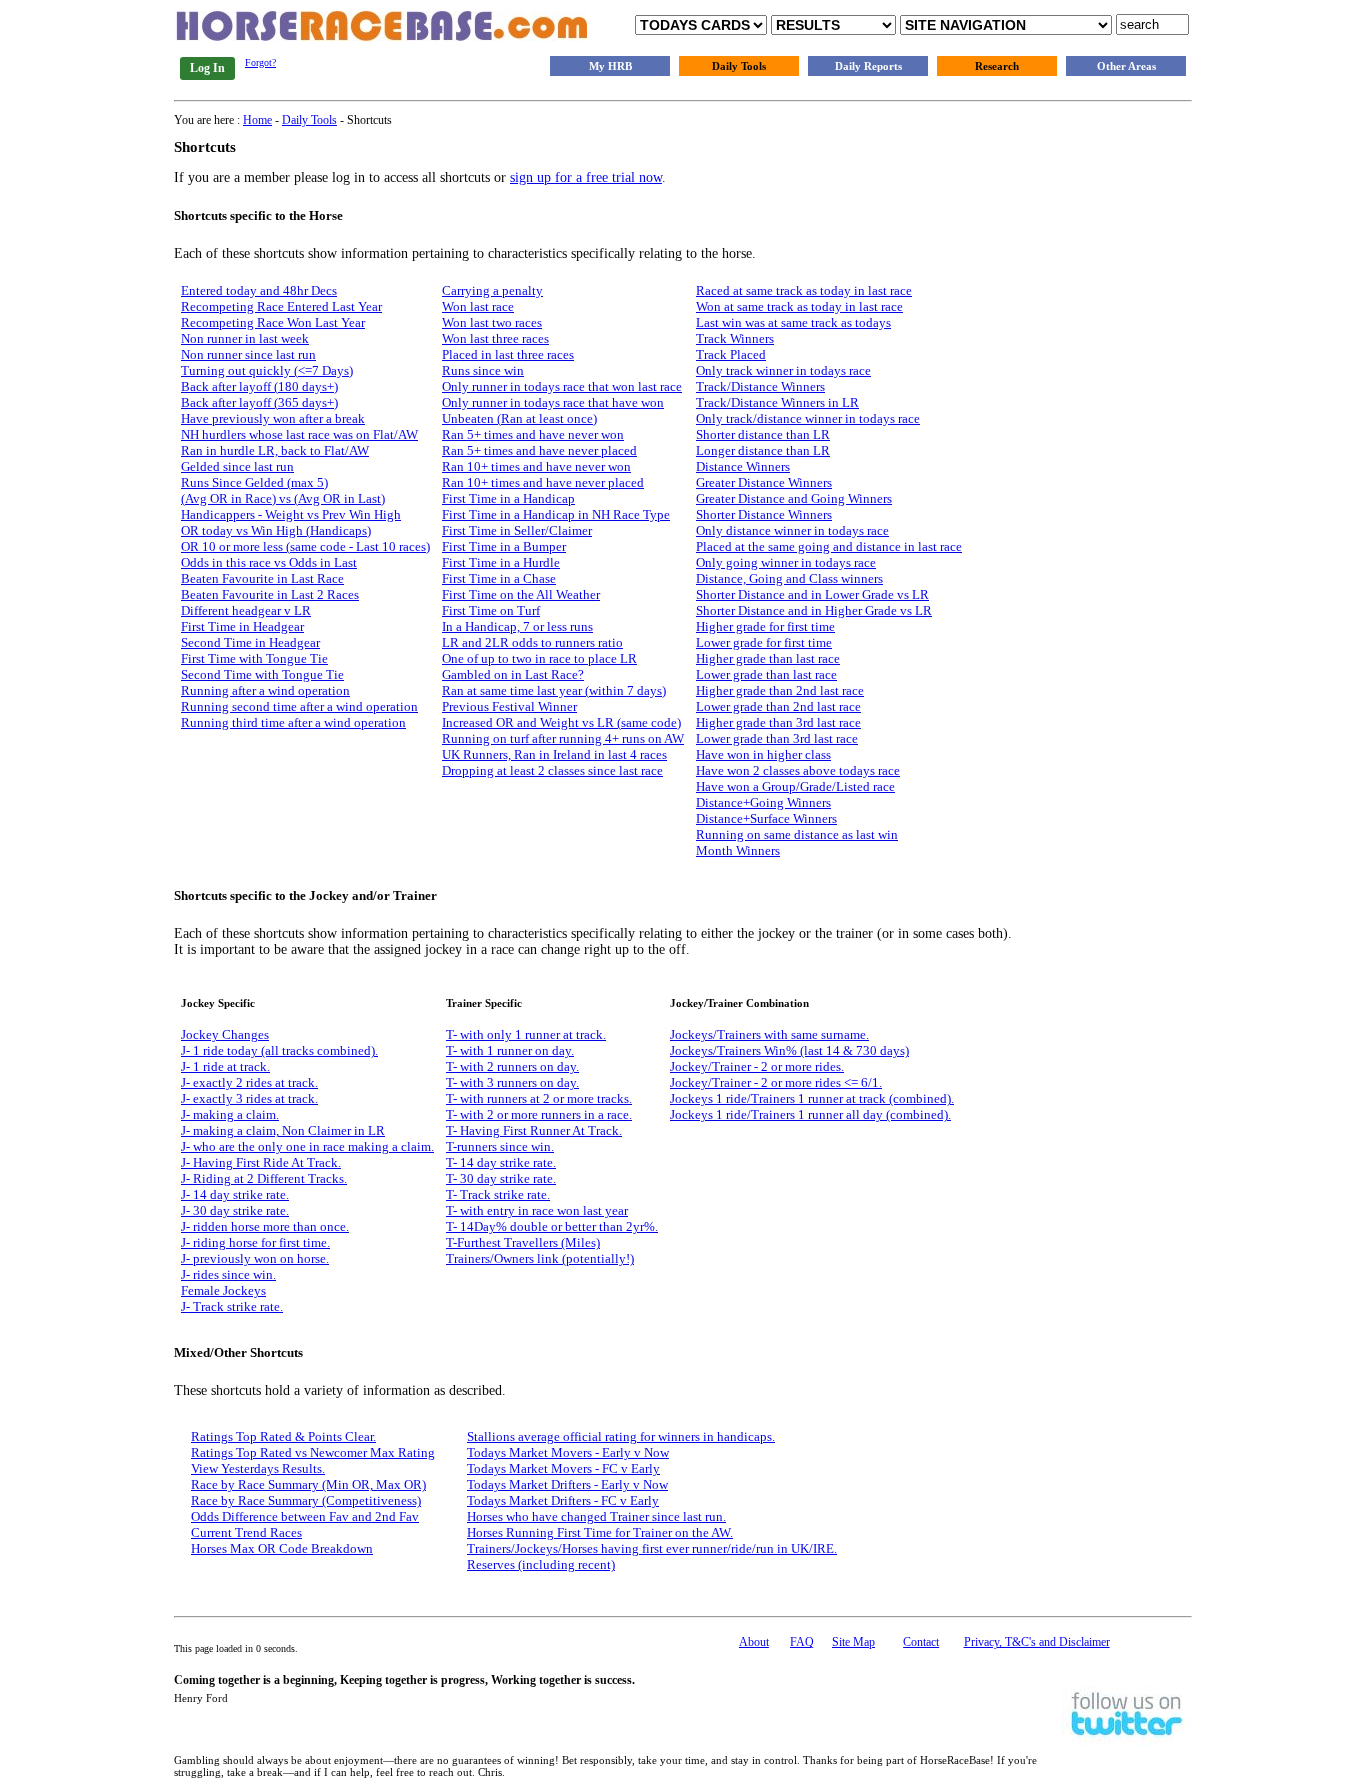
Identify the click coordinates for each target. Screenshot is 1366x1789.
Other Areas (1126, 66)
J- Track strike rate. (232, 1306)
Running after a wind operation (265, 690)
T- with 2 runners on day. (512, 1066)
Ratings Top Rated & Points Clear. (283, 1436)
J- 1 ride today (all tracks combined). (279, 1050)
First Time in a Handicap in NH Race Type (556, 514)
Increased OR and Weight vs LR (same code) (561, 722)
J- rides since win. (228, 1274)
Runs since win (483, 370)
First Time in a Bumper (504, 546)
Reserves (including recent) (541, 1564)
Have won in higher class (763, 754)
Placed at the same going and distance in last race (829, 546)
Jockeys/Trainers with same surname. (769, 1034)
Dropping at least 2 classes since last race (552, 770)
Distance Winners (743, 466)
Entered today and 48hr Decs (259, 290)
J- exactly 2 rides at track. (249, 1082)
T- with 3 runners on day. (512, 1082)
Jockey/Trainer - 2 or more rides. (757, 1066)
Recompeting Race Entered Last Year (281, 306)
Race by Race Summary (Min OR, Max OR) (308, 1484)
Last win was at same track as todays (793, 322)
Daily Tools (739, 66)
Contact (921, 1642)
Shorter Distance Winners (764, 514)
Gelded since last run (237, 466)
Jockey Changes (225, 1034)
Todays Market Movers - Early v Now (568, 1452)
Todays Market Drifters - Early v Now (567, 1484)
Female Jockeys (223, 1290)
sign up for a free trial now (586, 177)
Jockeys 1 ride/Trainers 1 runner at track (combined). (812, 1098)
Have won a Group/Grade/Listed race (795, 786)
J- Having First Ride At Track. (261, 1162)
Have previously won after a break (273, 418)
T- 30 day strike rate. (501, 1178)
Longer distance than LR (763, 450)
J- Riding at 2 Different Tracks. (264, 1178)
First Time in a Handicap (508, 498)
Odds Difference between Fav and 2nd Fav (305, 1516)
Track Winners (735, 338)
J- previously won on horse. (255, 1258)
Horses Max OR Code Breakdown (282, 1548)
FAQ (802, 1642)
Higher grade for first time (765, 626)
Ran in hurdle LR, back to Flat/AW (275, 450)
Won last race (478, 306)
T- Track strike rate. (498, 1194)
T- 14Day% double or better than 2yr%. (552, 1226)
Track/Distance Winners (760, 386)
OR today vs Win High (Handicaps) (276, 530)
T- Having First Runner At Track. (534, 1130)
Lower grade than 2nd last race (778, 706)
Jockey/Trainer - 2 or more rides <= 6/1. (776, 1082)
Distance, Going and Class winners (789, 578)
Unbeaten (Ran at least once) (519, 418)
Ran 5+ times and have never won (533, 434)
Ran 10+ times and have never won (536, 466)
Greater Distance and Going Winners (794, 498)
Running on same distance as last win (797, 834)
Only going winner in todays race (786, 562)
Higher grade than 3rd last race (778, 722)
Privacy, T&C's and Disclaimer (1037, 1642)
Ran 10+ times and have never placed (543, 482)
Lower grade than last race (766, 674)
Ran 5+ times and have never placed (539, 450)
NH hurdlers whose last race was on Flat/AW (299, 434)
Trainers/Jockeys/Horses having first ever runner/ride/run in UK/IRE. (652, 1548)
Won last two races (492, 322)
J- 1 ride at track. (225, 1066)
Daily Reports (868, 66)
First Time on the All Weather (521, 594)
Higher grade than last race (768, 658)
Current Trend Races (246, 1532)
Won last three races (495, 338)
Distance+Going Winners (763, 802)
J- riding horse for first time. (255, 1242)
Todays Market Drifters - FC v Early (563, 1500)
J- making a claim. (230, 1114)
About (754, 1642)
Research (997, 66)
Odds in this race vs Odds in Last (269, 562)
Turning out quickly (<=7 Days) (267, 370)
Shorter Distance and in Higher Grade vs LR (814, 610)
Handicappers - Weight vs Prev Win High (291, 514)
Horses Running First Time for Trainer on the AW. (600, 1532)
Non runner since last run (248, 354)
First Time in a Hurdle (501, 562)
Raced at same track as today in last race (804, 290)
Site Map (853, 1642)
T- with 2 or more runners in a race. (539, 1114)
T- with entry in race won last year (537, 1210)
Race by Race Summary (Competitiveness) (306, 1500)
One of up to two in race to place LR (539, 658)
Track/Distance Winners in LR (777, 402)
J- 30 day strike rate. (235, 1210)
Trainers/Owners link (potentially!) (540, 1258)
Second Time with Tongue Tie (262, 674)
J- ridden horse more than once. (265, 1226)
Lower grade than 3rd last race (777, 738)
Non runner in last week (245, 338)
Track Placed (731, 354)
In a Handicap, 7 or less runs (517, 626)
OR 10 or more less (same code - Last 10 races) (305, 546)
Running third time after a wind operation (293, 722)
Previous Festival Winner (509, 706)
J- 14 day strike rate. (235, 1194)
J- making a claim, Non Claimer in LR (283, 1130)
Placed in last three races (508, 354)
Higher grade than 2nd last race (780, 690)
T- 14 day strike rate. (501, 1162)
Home (257, 120)
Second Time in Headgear (250, 642)
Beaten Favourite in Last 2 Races (270, 594)
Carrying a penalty (492, 290)
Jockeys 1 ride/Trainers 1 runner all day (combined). (810, 1114)
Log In (207, 68)
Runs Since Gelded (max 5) (254, 482)
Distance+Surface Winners (766, 818)
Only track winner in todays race (783, 370)
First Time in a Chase (499, 578)
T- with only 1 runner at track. (526, 1034)
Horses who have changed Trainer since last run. (596, 1516)
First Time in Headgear (242, 626)
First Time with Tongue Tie (254, 658)
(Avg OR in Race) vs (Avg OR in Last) (283, 498)
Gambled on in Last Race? (513, 674)
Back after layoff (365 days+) (259, 402)
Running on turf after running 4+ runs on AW (563, 738)
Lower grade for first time (764, 642)
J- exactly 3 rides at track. (249, 1098)
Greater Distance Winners (764, 482)
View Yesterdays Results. (258, 1468)
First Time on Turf (491, 610)
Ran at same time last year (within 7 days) (554, 690)
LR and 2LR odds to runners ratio (532, 642)
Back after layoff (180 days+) (259, 386)
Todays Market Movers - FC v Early (563, 1468)
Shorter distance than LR (763, 434)
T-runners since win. (500, 1146)
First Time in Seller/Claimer (517, 530)
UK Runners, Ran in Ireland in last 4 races (554, 754)
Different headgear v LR (246, 610)
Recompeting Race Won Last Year (273, 322)
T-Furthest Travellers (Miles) (523, 1242)
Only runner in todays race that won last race (562, 386)
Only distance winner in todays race (792, 530)
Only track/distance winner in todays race (808, 418)
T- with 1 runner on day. (510, 1050)
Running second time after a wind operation (299, 706)
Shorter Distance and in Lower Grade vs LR (812, 594)
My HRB (610, 66)
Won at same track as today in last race (799, 306)
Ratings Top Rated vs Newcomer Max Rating (313, 1452)
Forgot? (260, 62)
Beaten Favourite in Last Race (262, 578)
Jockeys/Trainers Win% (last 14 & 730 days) (789, 1050)
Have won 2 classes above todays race (798, 770)
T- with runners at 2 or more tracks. (539, 1098)
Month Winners (738, 850)
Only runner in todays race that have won (553, 402)
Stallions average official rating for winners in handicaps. (621, 1436)
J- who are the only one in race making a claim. (307, 1146)
